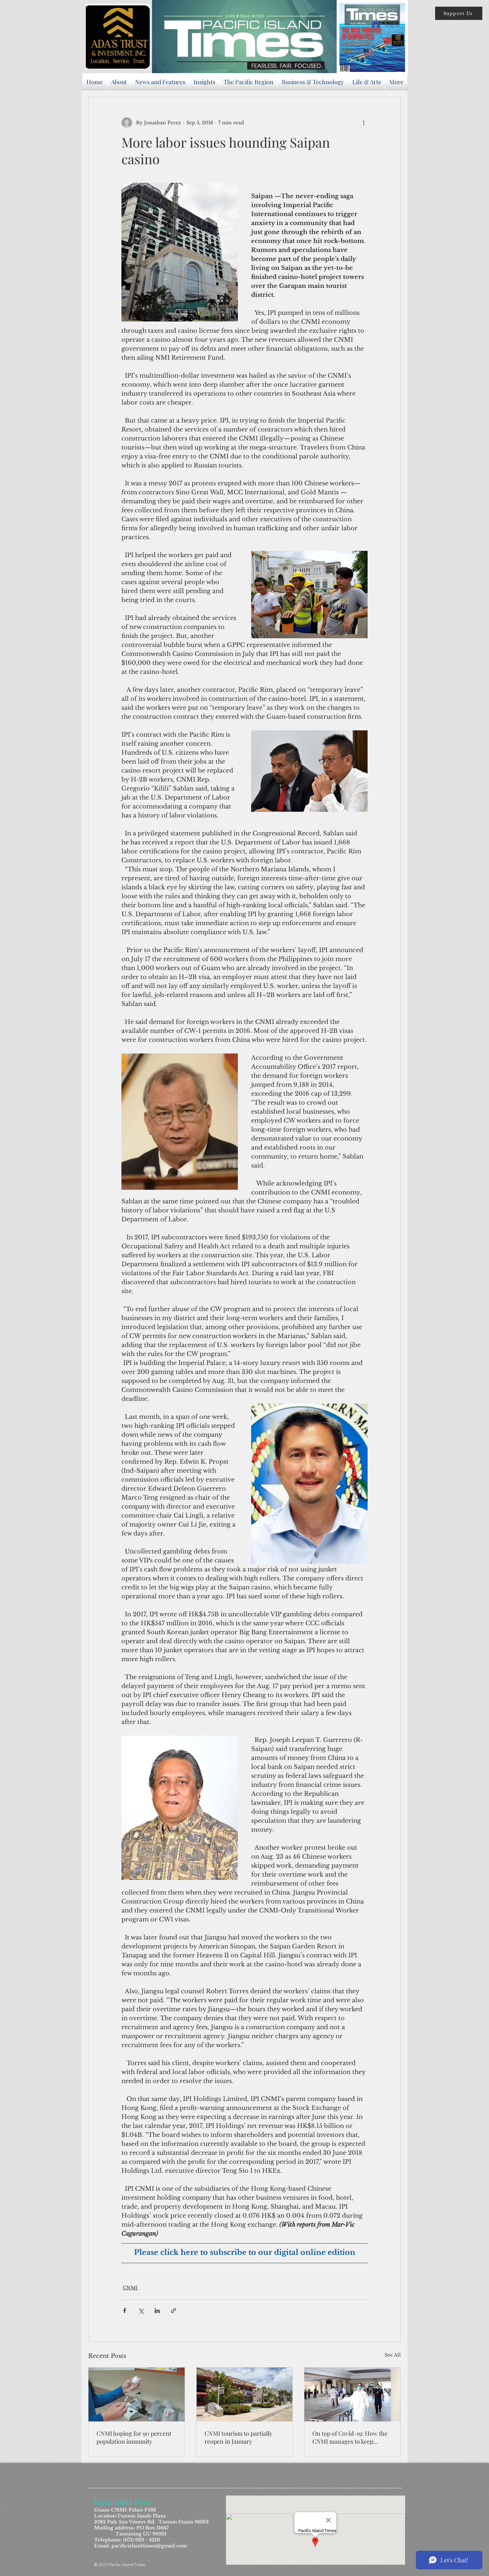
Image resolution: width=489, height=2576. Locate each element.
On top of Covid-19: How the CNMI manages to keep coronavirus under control (350, 2437)
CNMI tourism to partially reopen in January (239, 2437)
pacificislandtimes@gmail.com (149, 2546)
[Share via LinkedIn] (157, 2311)
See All (393, 2355)
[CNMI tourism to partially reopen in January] (245, 2394)
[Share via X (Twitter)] (141, 2311)
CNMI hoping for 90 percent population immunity (134, 2437)
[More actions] (364, 123)
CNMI (130, 2288)
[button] (459, 13)
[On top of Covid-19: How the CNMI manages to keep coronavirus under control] (352, 2394)
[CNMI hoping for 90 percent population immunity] (137, 2394)
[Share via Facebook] (125, 2311)
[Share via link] (173, 2311)
